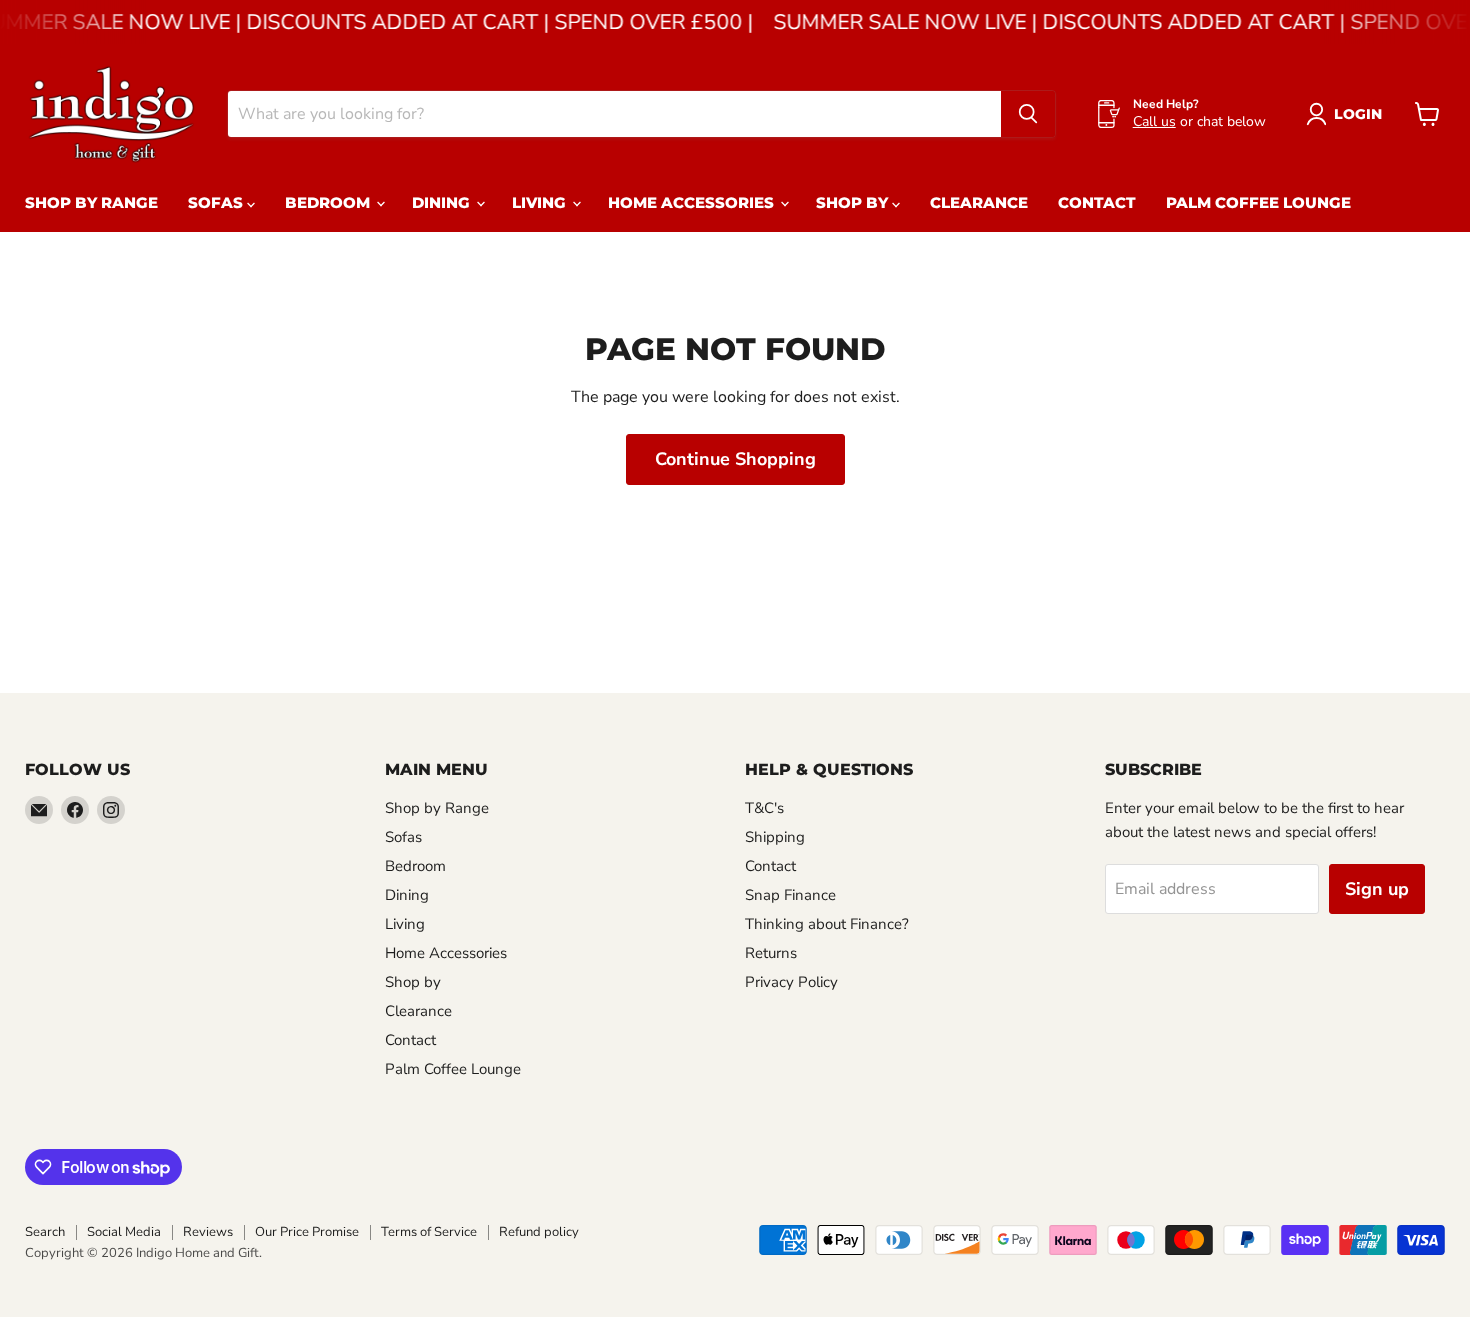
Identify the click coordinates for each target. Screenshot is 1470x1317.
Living (541, 202)
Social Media (124, 1232)
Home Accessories (693, 202)
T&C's (764, 808)
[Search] (1028, 114)
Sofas (217, 202)
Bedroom (329, 202)
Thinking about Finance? (827, 924)
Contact (1097, 202)
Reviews (208, 1232)
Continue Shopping (735, 459)
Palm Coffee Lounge (1258, 202)
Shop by (854, 202)
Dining (443, 202)
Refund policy (539, 1232)
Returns (771, 953)
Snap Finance (790, 895)
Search (45, 1232)
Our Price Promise (307, 1232)
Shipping (775, 837)
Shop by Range (91, 202)
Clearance (979, 202)
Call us (1154, 121)
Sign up (1377, 889)
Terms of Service (429, 1232)
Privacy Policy (791, 982)
